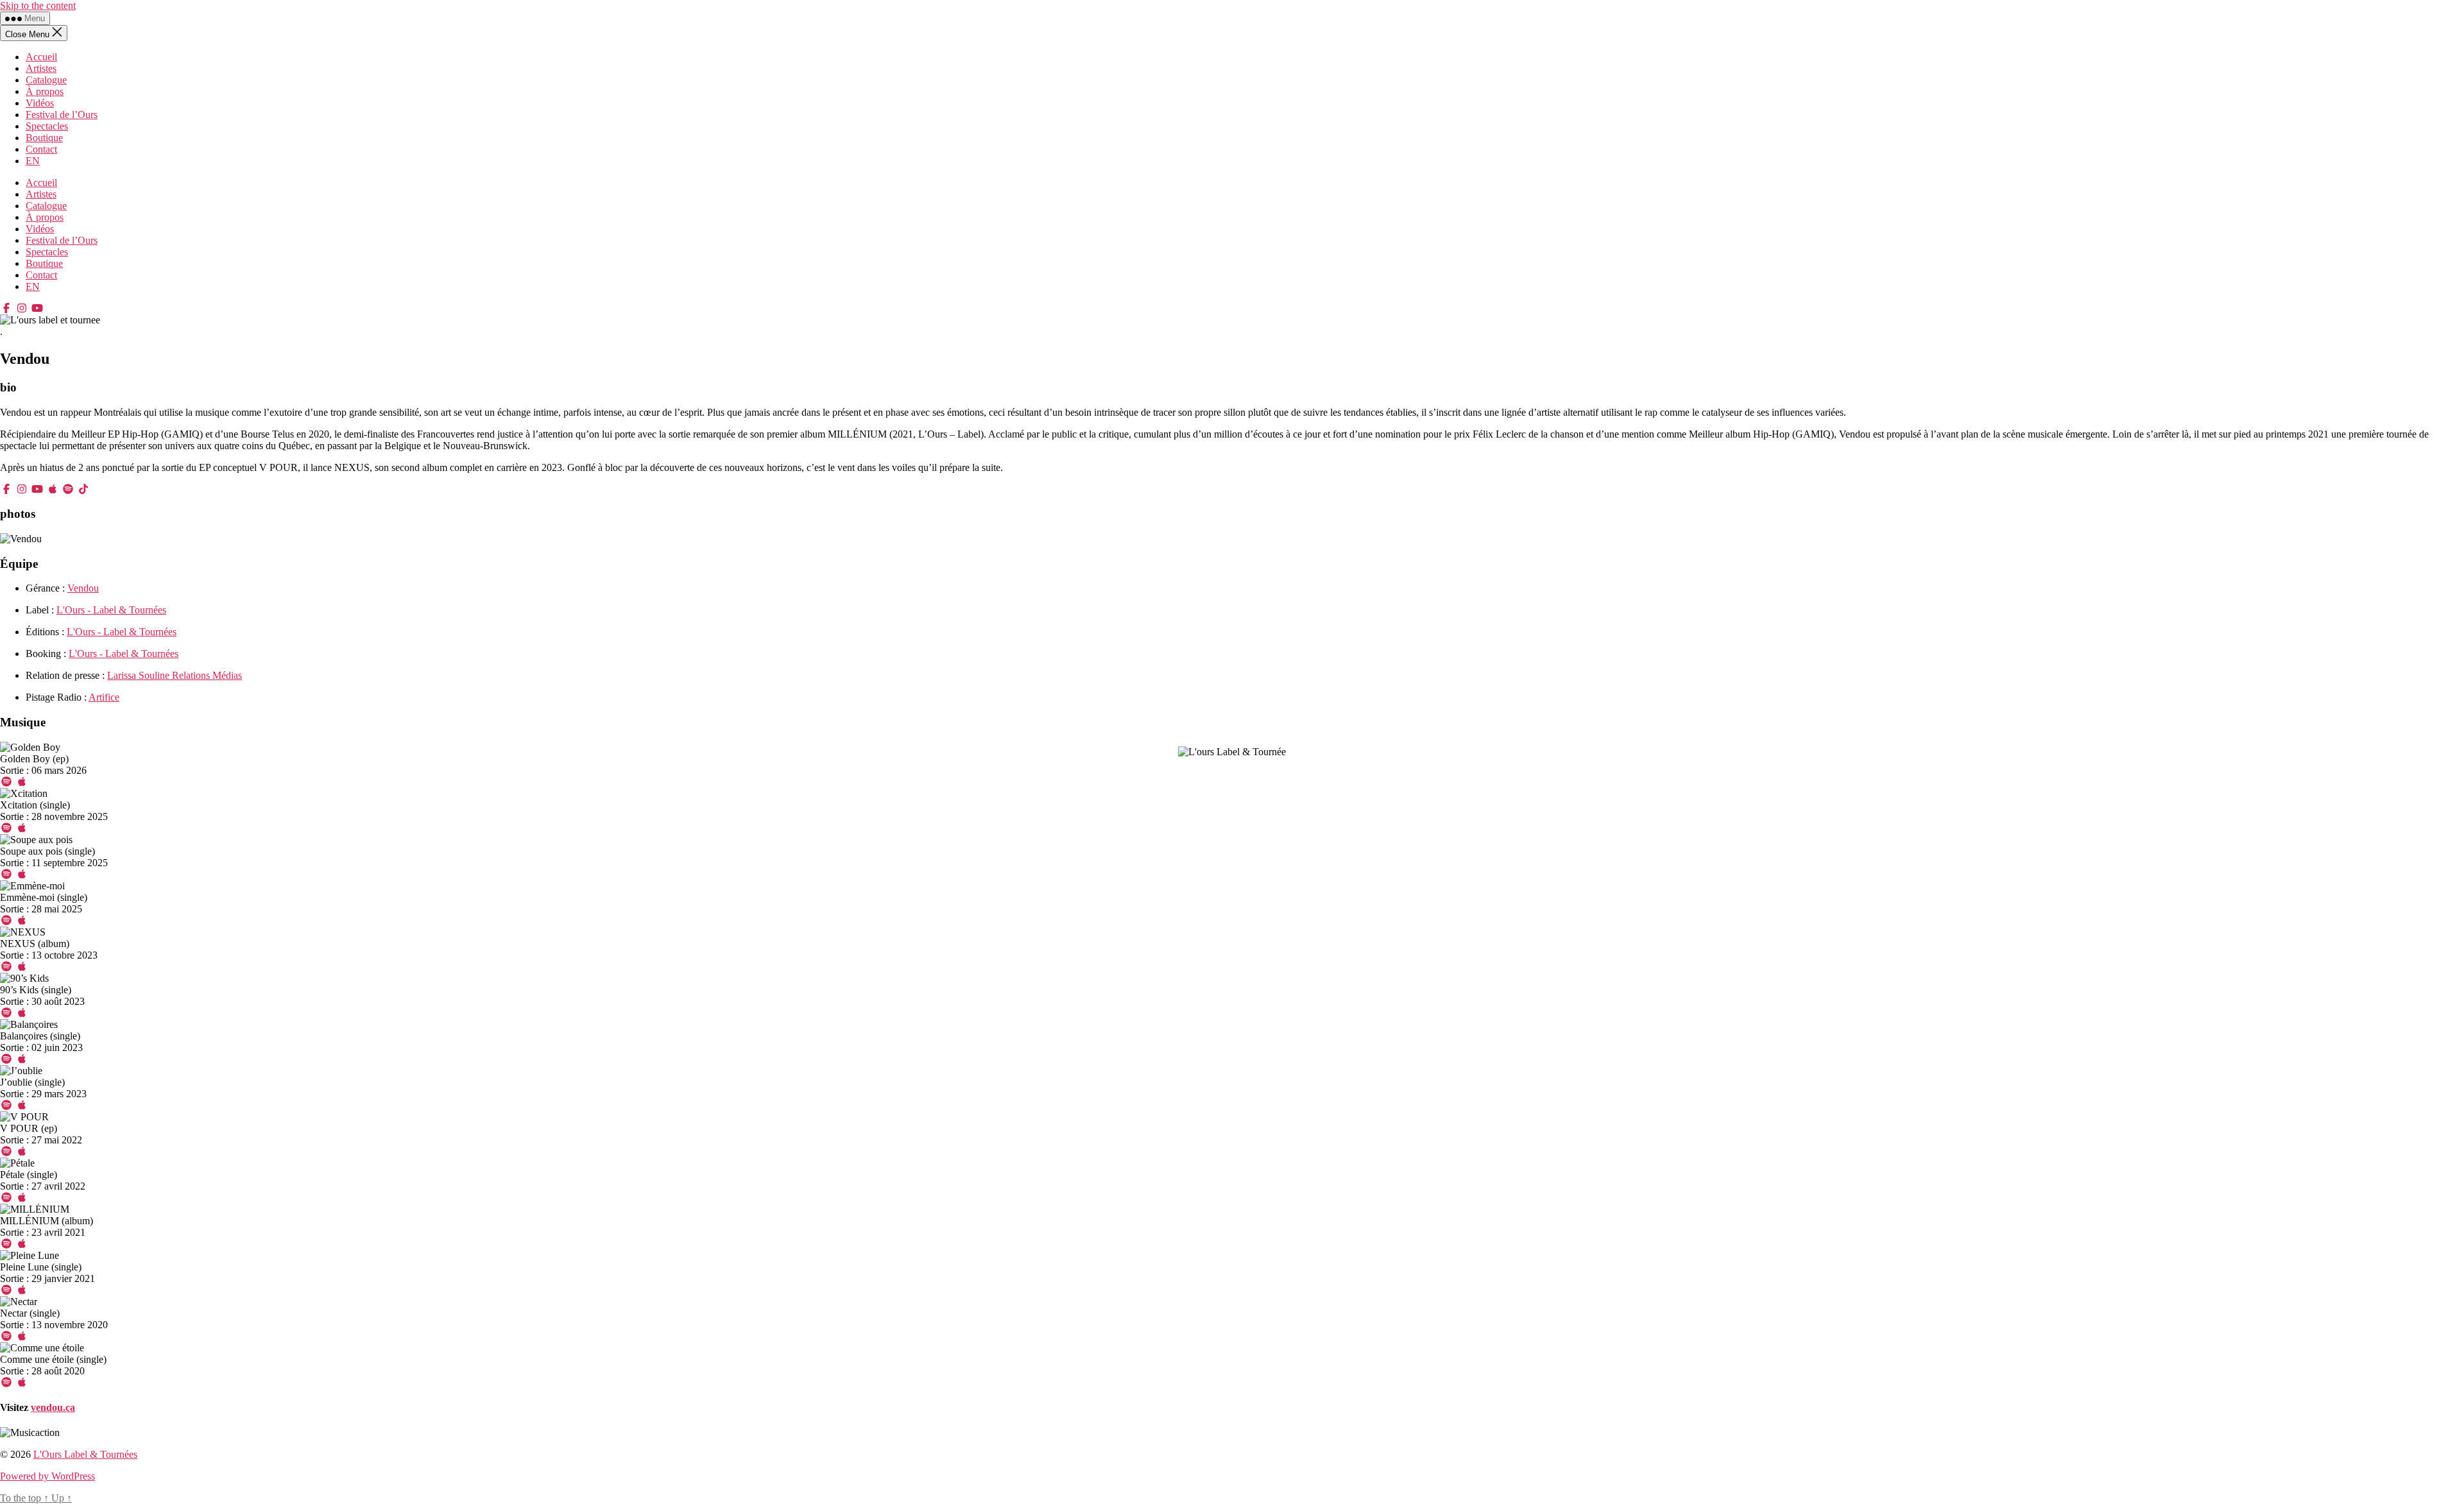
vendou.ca (53, 1407)
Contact (41, 149)
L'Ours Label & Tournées (85, 1454)
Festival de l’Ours (62, 115)
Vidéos (40, 103)
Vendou (83, 588)
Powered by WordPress (47, 1476)
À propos (45, 91)
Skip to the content (38, 5)
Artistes (41, 68)
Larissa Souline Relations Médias (175, 675)
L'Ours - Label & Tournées (111, 610)
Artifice (104, 697)
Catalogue (46, 80)
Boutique (44, 138)
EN (33, 161)
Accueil (41, 57)
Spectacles (47, 126)
